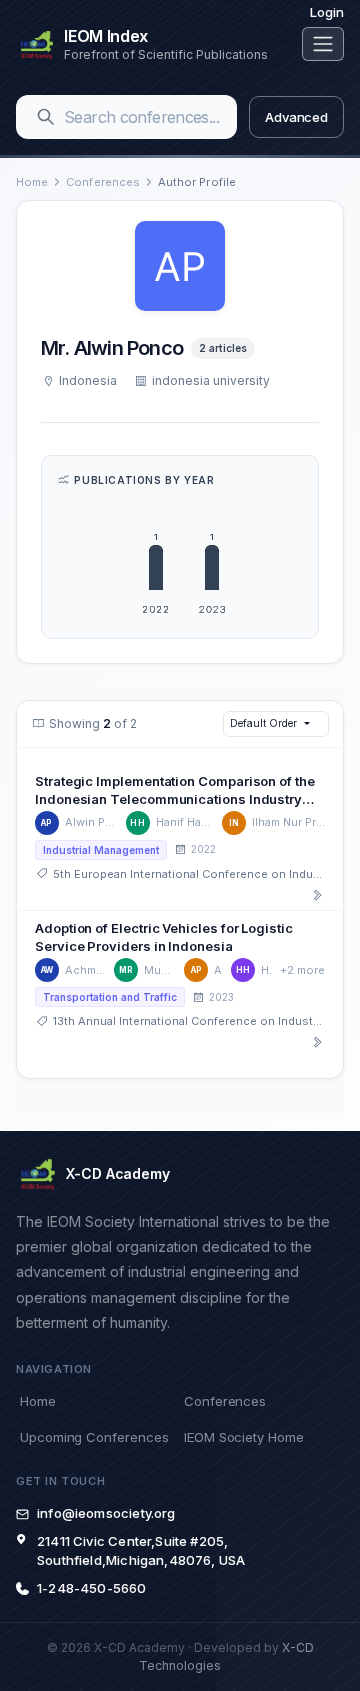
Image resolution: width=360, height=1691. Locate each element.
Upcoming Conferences (94, 1437)
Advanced (296, 117)
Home (32, 182)
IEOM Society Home (244, 1437)
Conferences (103, 182)
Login (327, 12)
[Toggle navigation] (323, 44)
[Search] (46, 117)
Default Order (263, 723)
